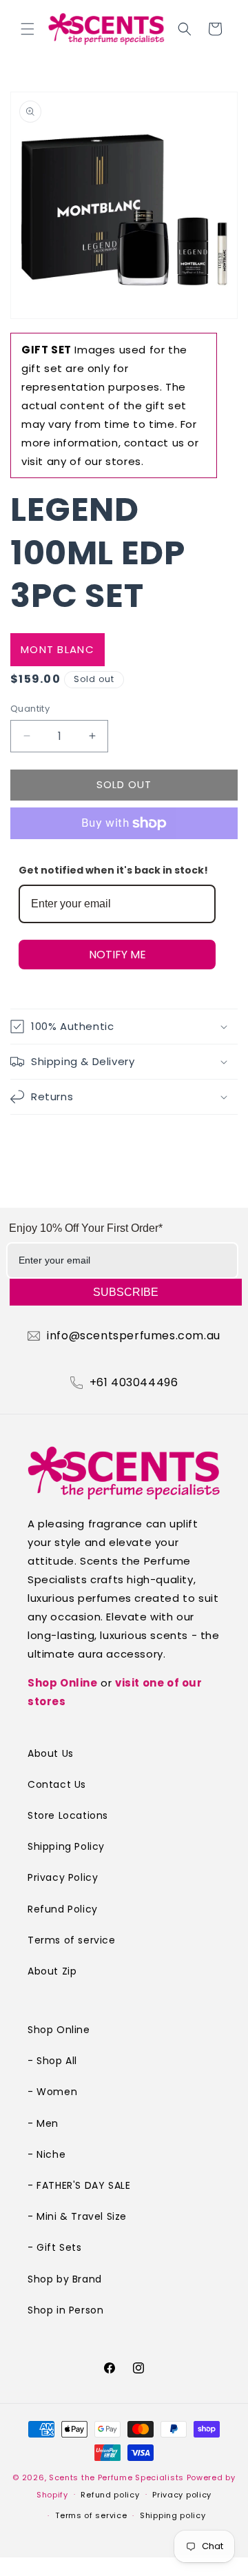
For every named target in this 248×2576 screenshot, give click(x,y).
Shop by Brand (65, 2279)
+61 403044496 (134, 1383)
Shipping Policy (66, 1846)
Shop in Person (65, 2310)
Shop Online (63, 1683)
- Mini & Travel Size (77, 2216)
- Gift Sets (55, 2247)
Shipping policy (173, 2515)
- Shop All (52, 2061)
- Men (43, 2123)
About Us (51, 1753)
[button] (28, 29)
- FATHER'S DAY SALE (79, 2185)
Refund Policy (63, 1909)
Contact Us (57, 1784)
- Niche (46, 2154)
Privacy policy (182, 2495)
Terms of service (72, 1940)
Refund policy (110, 2495)
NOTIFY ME (117, 955)
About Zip (52, 1971)
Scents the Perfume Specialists (116, 2477)
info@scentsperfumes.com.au (134, 1336)
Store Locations (68, 1815)
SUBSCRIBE (126, 1292)
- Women (52, 2092)
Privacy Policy (63, 1877)
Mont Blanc (58, 649)
